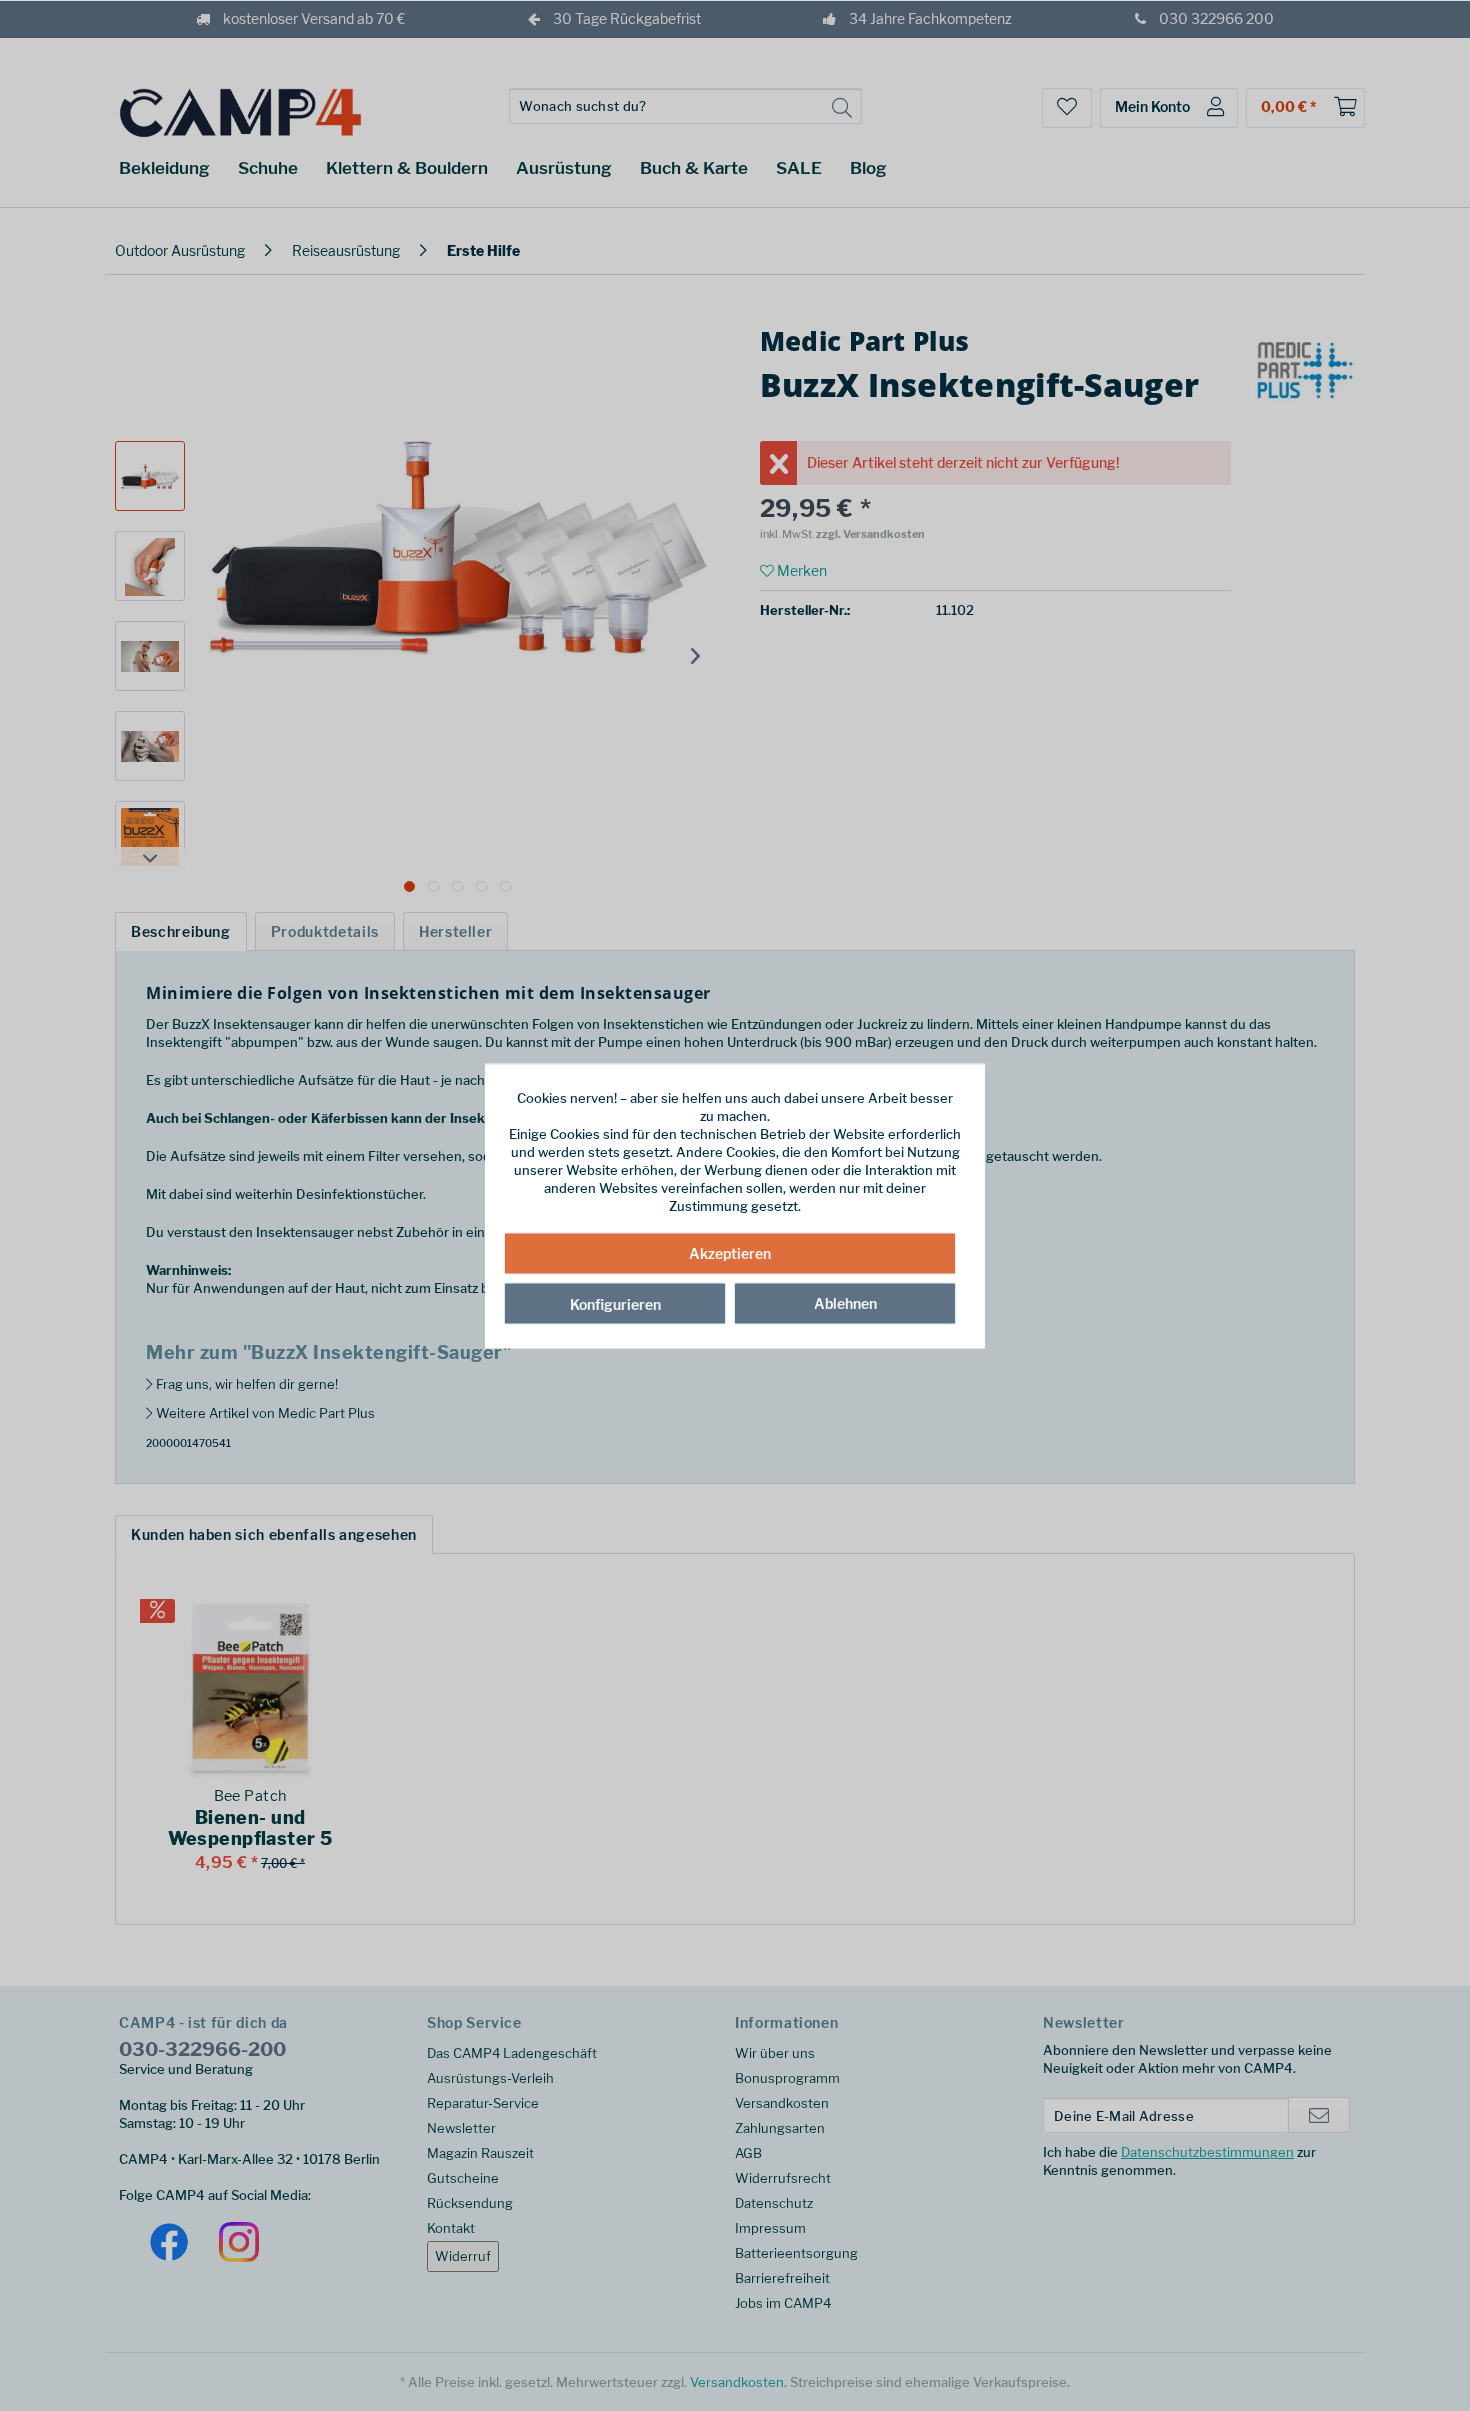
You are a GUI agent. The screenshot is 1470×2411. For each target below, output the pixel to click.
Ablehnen (845, 1303)
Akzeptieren (730, 1253)
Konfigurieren (615, 1304)
